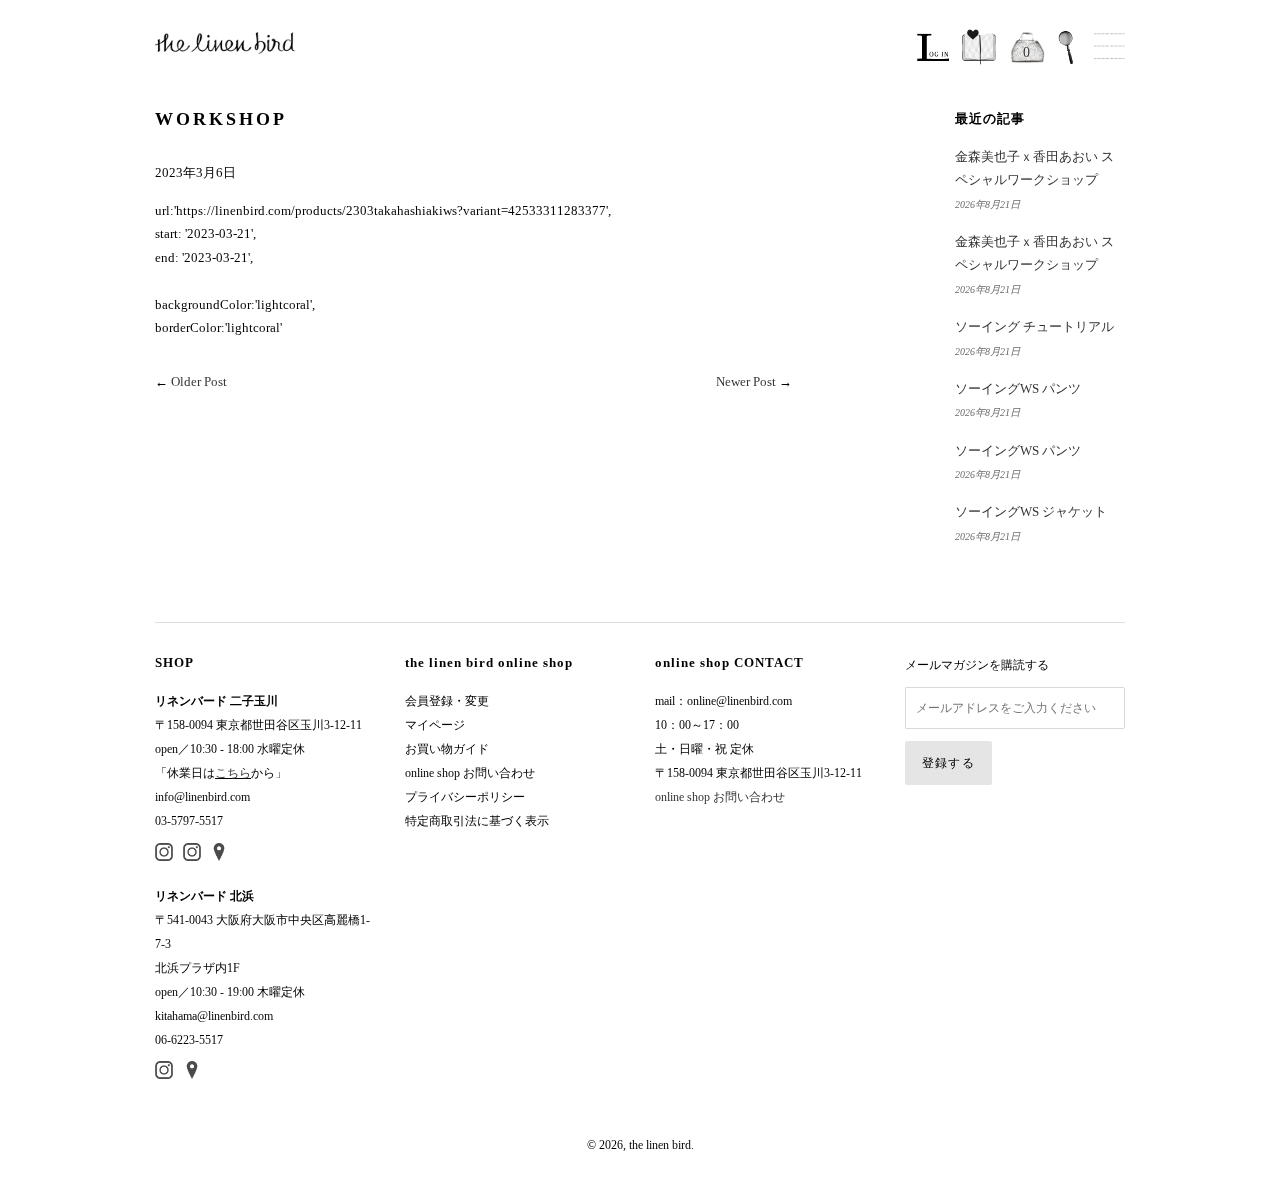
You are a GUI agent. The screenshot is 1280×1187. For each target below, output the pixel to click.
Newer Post (746, 381)
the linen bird (660, 1145)
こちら (233, 773)
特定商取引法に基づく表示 (477, 821)
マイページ (435, 725)
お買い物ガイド (447, 749)
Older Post (199, 381)
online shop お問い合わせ (470, 773)
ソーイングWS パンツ (1018, 388)
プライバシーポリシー (465, 797)
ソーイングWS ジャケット (1031, 511)
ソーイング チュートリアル (1034, 326)
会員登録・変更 (447, 701)
